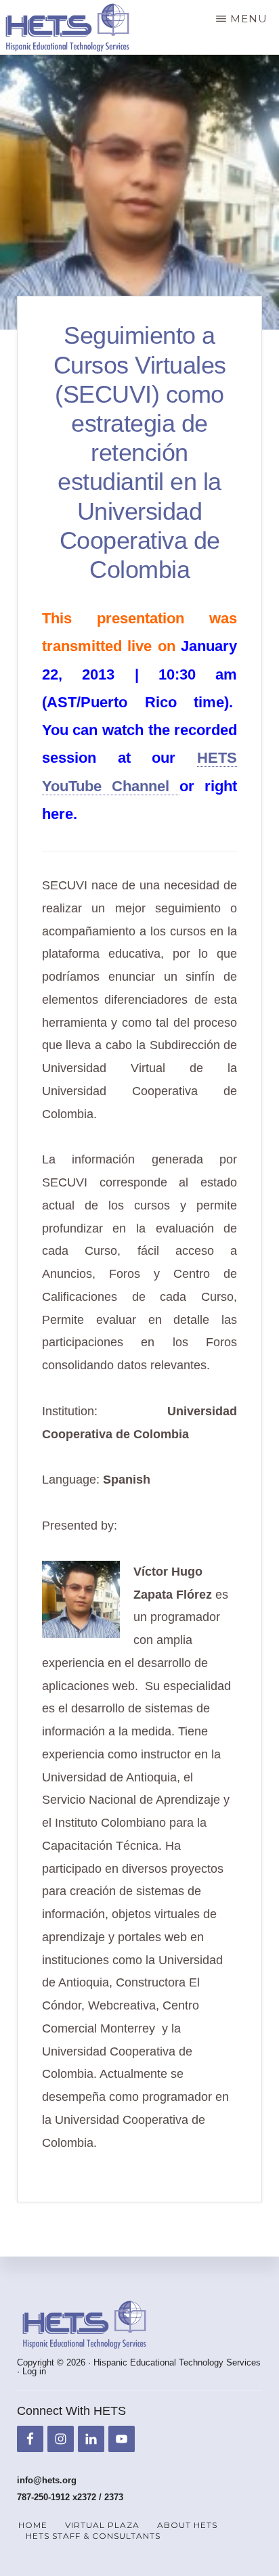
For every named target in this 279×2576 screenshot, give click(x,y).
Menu (249, 19)
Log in (34, 2371)
